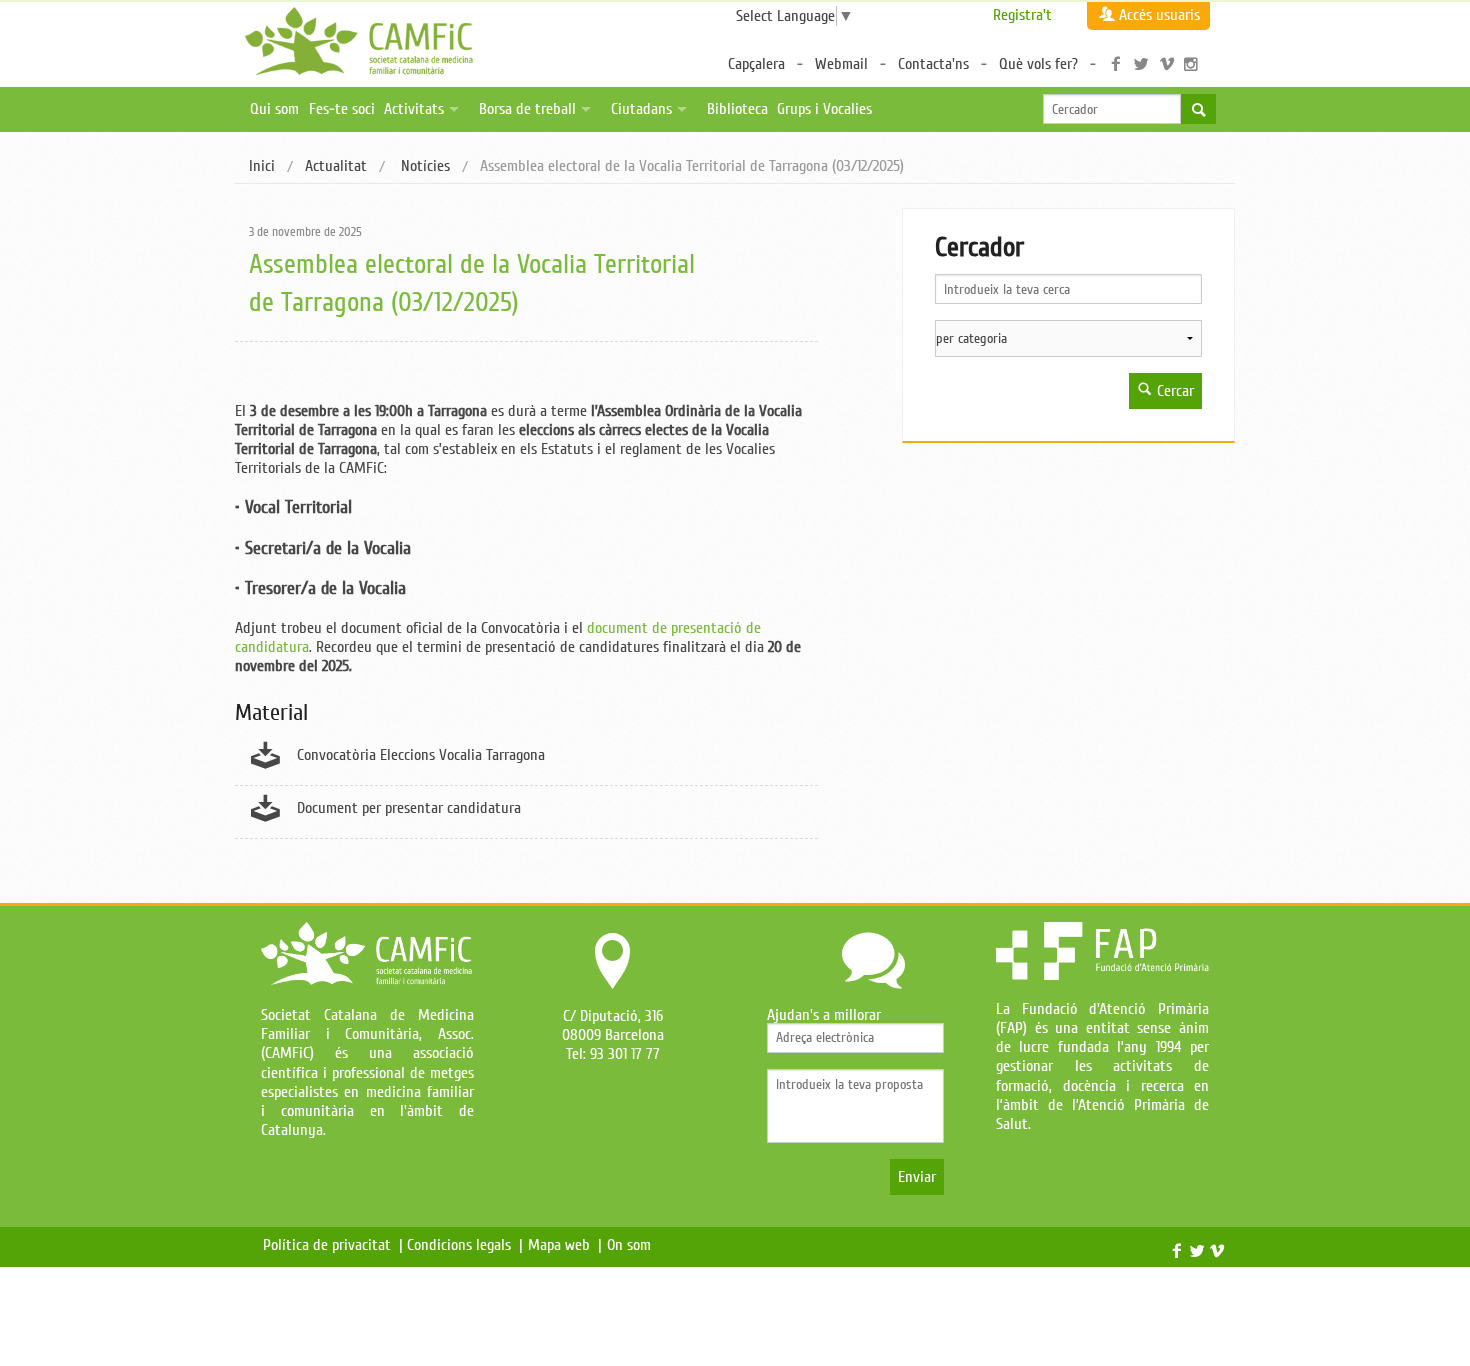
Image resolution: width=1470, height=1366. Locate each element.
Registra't (1022, 15)
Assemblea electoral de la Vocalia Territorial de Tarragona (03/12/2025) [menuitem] (692, 167)
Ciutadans (641, 109)
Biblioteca (737, 109)
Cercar (1173, 391)
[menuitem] (262, 167)
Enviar (917, 1177)
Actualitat (336, 166)
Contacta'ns (933, 64)
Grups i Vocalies (824, 109)
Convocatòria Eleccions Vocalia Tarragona (421, 755)
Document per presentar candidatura (409, 808)
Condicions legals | (465, 1245)
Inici (262, 166)
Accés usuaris (1159, 15)
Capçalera (756, 64)
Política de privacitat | (333, 1245)
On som (633, 1245)
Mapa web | (565, 1245)
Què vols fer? (1038, 64)
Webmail (841, 64)
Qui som (274, 109)
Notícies (423, 166)
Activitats (414, 109)
